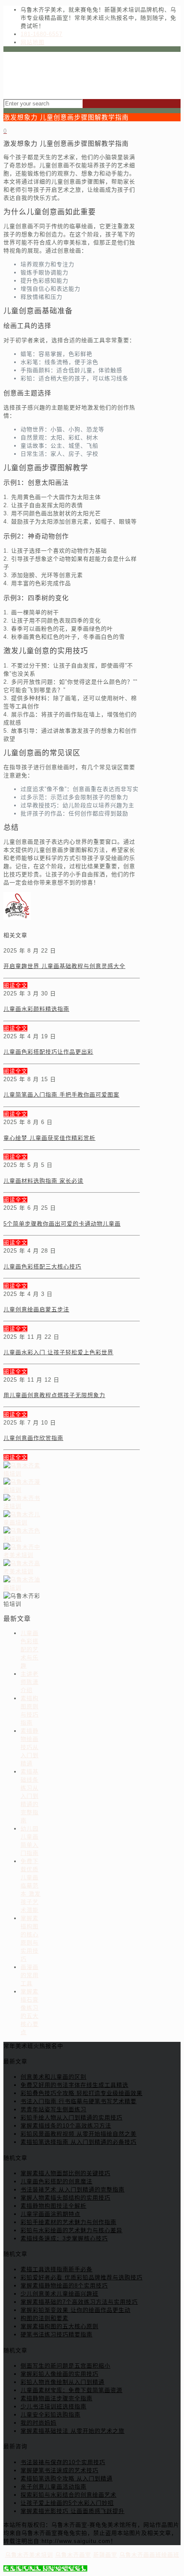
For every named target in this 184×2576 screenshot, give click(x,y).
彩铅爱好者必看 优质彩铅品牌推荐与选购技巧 (82, 2277)
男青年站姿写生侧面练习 (53, 2109)
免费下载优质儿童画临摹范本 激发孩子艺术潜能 (31, 1886)
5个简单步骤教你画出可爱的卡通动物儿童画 (62, 1224)
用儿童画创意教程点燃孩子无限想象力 (54, 1395)
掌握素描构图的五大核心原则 (59, 2326)
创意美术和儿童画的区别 (53, 2077)
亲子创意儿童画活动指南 (53, 2487)
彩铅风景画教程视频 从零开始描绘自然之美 (79, 2134)
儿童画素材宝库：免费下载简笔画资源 (71, 2390)
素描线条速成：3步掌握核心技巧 (64, 2238)
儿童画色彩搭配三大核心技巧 (42, 1267)
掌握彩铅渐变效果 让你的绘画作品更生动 (76, 2310)
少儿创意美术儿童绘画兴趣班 (59, 2294)
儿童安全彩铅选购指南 (50, 2415)
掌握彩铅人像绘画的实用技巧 (59, 2374)
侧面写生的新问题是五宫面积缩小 (65, 2366)
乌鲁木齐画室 (73, 2555)
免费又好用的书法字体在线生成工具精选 (74, 2085)
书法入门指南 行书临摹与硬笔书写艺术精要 (79, 2101)
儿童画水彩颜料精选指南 (36, 1009)
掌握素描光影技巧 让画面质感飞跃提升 (73, 2511)
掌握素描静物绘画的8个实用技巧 (64, 2286)
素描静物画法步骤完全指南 (56, 2398)
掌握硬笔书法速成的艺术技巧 (59, 2470)
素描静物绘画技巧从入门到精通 (30, 1747)
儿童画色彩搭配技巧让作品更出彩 (48, 1052)
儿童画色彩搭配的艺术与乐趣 (30, 1649)
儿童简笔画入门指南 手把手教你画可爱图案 (61, 1095)
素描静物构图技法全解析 (53, 2206)
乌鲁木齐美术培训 (29, 2555)
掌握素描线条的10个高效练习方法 (66, 2126)
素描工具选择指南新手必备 (56, 2269)
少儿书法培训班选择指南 (53, 2406)
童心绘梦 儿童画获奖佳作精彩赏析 (49, 1138)
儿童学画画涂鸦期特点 (50, 2214)
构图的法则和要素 (45, 2318)
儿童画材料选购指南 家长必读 (43, 1181)
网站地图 (33, 42)
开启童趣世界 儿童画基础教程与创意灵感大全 (64, 966)
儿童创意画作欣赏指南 (33, 1438)
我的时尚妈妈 (39, 2423)
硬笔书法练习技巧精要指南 (56, 2334)
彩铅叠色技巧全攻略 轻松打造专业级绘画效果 (82, 2093)
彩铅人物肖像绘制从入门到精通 (62, 2382)
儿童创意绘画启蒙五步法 (36, 1309)
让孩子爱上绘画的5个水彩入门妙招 (67, 2503)
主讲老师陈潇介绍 (30, 1682)
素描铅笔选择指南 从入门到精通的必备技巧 (79, 2142)
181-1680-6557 (42, 34)
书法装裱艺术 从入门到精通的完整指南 (73, 2190)
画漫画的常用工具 (30, 1975)
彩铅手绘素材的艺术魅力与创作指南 (68, 2222)
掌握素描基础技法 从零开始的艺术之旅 (73, 2431)
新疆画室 (105, 2555)
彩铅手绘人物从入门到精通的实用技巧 (71, 2118)
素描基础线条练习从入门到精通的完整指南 (30, 1796)
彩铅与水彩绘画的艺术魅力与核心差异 (71, 2230)
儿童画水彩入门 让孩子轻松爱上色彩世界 (58, 1352)
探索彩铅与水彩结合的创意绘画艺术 (68, 2495)
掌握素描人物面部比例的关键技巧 (65, 2173)
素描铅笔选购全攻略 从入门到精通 (67, 2478)
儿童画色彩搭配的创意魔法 (56, 2181)
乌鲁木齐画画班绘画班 (149, 2555)
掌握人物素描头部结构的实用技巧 (65, 2198)
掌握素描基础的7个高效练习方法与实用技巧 (79, 2302)
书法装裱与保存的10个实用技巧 (63, 2462)
